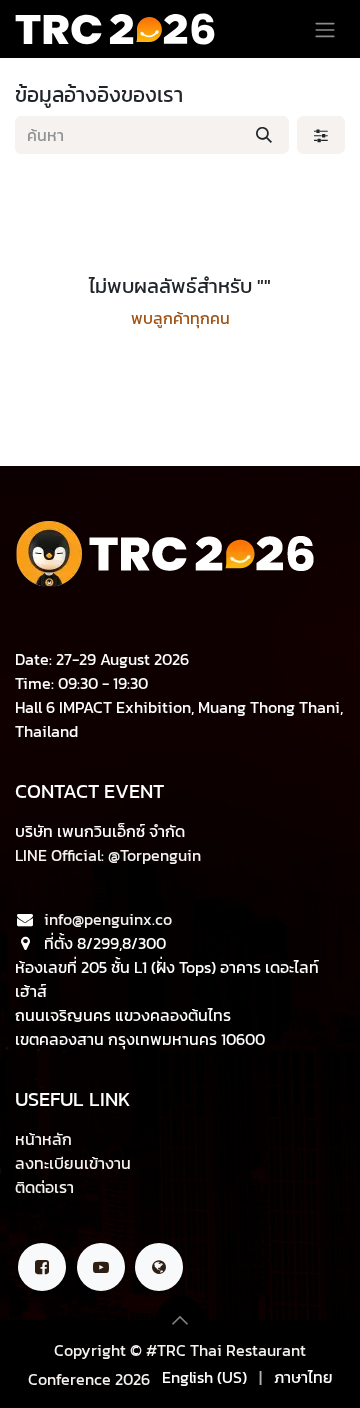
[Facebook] (42, 1267)
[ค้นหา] (264, 135)
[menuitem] (204, 1377)
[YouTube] (101, 1267)
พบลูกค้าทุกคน (180, 318)
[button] (180, 1320)
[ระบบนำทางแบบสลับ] (325, 29)
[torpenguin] (159, 1267)
